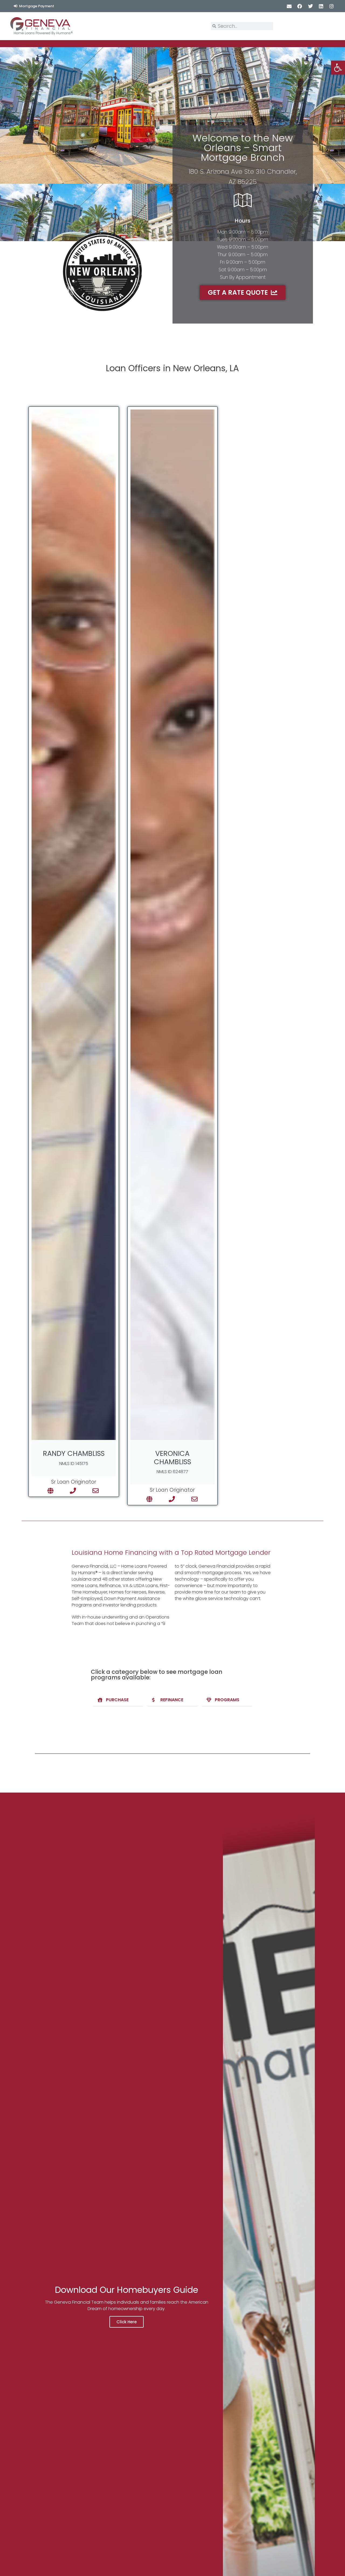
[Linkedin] (321, 6)
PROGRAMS (227, 1700)
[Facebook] (300, 6)
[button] (118, 1700)
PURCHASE (117, 1700)
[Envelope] (289, 6)
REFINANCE (172, 1700)
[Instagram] (331, 6)
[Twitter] (310, 6)
